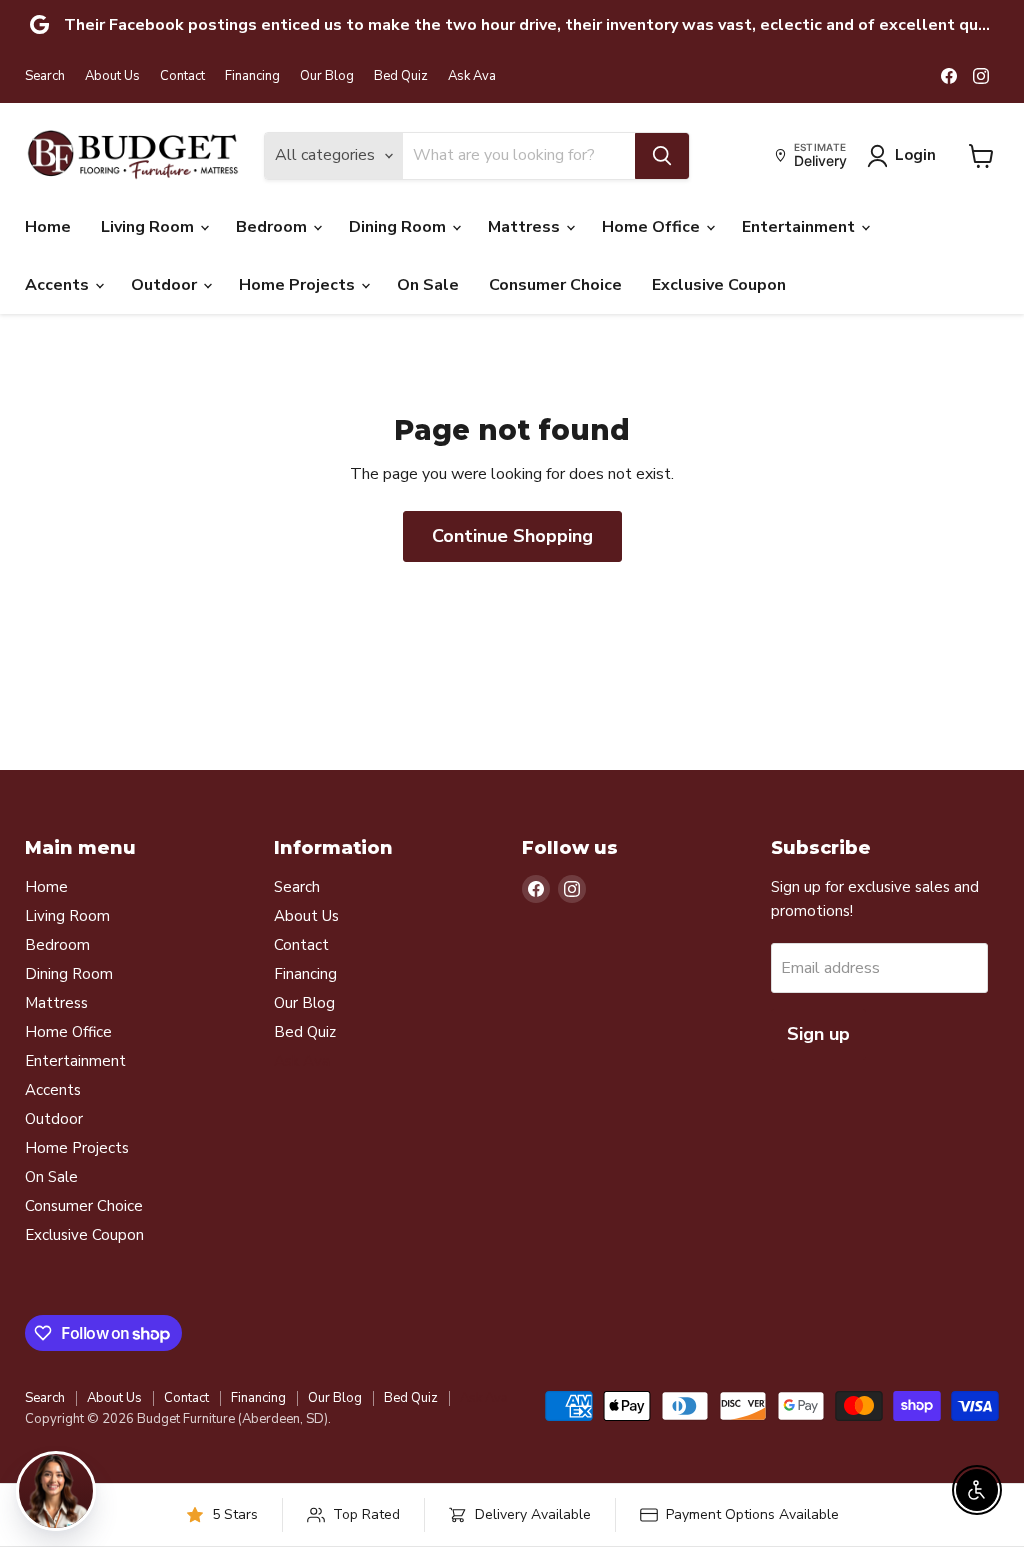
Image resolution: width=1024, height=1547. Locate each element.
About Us (112, 76)
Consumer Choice (555, 285)
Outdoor (166, 285)
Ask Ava (472, 76)
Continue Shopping (512, 536)
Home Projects (299, 285)
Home (48, 227)
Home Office (653, 227)
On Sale (428, 285)
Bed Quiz (401, 76)
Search (45, 76)
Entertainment (800, 227)
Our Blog (327, 76)
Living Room (149, 227)
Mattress (526, 227)
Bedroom (273, 227)
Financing (252, 76)
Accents (59, 285)
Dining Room (399, 227)
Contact (182, 76)
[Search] (662, 156)
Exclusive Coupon (719, 285)
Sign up (818, 1034)
